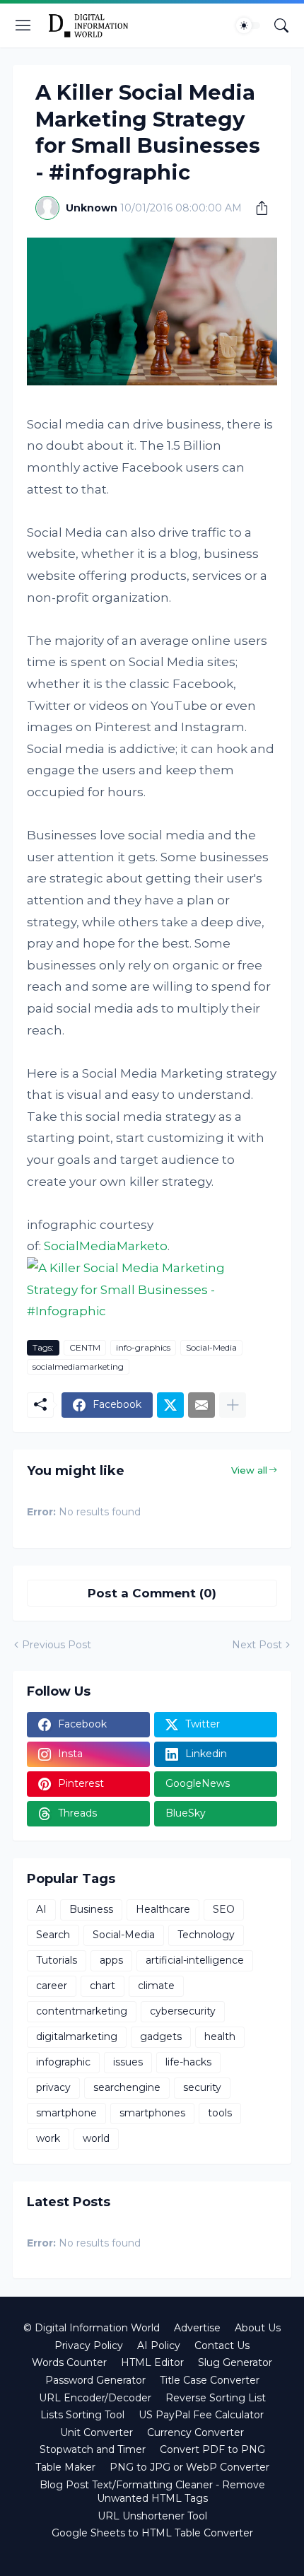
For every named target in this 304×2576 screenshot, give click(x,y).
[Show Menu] (23, 25)
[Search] (281, 25)
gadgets (161, 2036)
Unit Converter (97, 2432)
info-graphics (143, 1347)
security (202, 2087)
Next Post (257, 1645)
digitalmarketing (77, 2036)
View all (249, 1470)
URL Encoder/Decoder (95, 2398)
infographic (63, 2062)
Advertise (197, 2328)
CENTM (85, 1347)
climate (156, 1986)
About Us (258, 2328)
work (48, 2138)
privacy (53, 2087)
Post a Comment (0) (152, 1593)
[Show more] (233, 1405)
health (220, 2036)
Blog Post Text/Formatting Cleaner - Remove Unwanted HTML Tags (152, 2492)
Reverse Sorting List (216, 2398)
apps (111, 1960)
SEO (224, 1909)
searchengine (127, 2087)
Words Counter (69, 2362)
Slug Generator (235, 2362)
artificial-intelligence (195, 1960)
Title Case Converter (210, 2380)
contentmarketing (82, 2011)
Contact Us (222, 2345)
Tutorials (57, 1960)
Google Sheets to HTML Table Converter (152, 2533)
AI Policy (159, 2345)
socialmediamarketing (78, 1366)
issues (128, 2062)
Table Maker (65, 2467)
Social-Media (211, 1347)
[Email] (201, 1405)
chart (103, 1986)
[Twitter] (170, 1405)
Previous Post (57, 1645)
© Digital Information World (92, 2328)
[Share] (257, 208)
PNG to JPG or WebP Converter (189, 2467)
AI (41, 1909)
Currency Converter (195, 2432)
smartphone (66, 2113)
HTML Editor (152, 2362)
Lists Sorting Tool (82, 2415)
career (52, 1986)
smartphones (152, 2113)
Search (53, 1935)
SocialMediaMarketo (106, 1246)
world (96, 2138)
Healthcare (163, 1909)
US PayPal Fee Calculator (201, 2415)
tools (220, 2113)
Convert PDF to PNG (212, 2449)
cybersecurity (183, 2011)
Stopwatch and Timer (93, 2449)
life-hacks (188, 2062)
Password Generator (95, 2380)
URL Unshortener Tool (152, 2516)
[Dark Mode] (248, 25)
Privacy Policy (89, 2345)
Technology (206, 1935)
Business (91, 1909)
